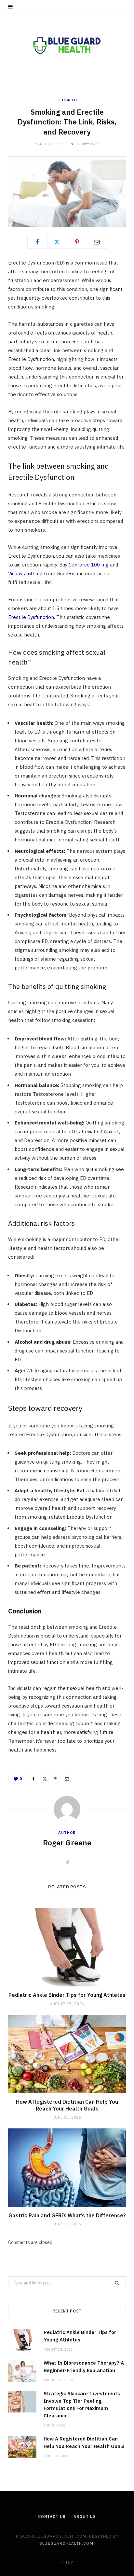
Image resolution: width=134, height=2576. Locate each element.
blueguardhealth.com (66, 2543)
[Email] (97, 242)
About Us (85, 2517)
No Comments (85, 144)
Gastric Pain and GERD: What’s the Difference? (67, 2215)
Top (69, 2562)
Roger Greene (67, 1842)
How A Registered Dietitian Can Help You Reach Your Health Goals (67, 2105)
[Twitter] (57, 242)
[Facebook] (37, 242)
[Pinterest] (77, 242)
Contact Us (52, 2517)
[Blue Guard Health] (67, 44)
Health (70, 100)
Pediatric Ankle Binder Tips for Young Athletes (67, 1995)
